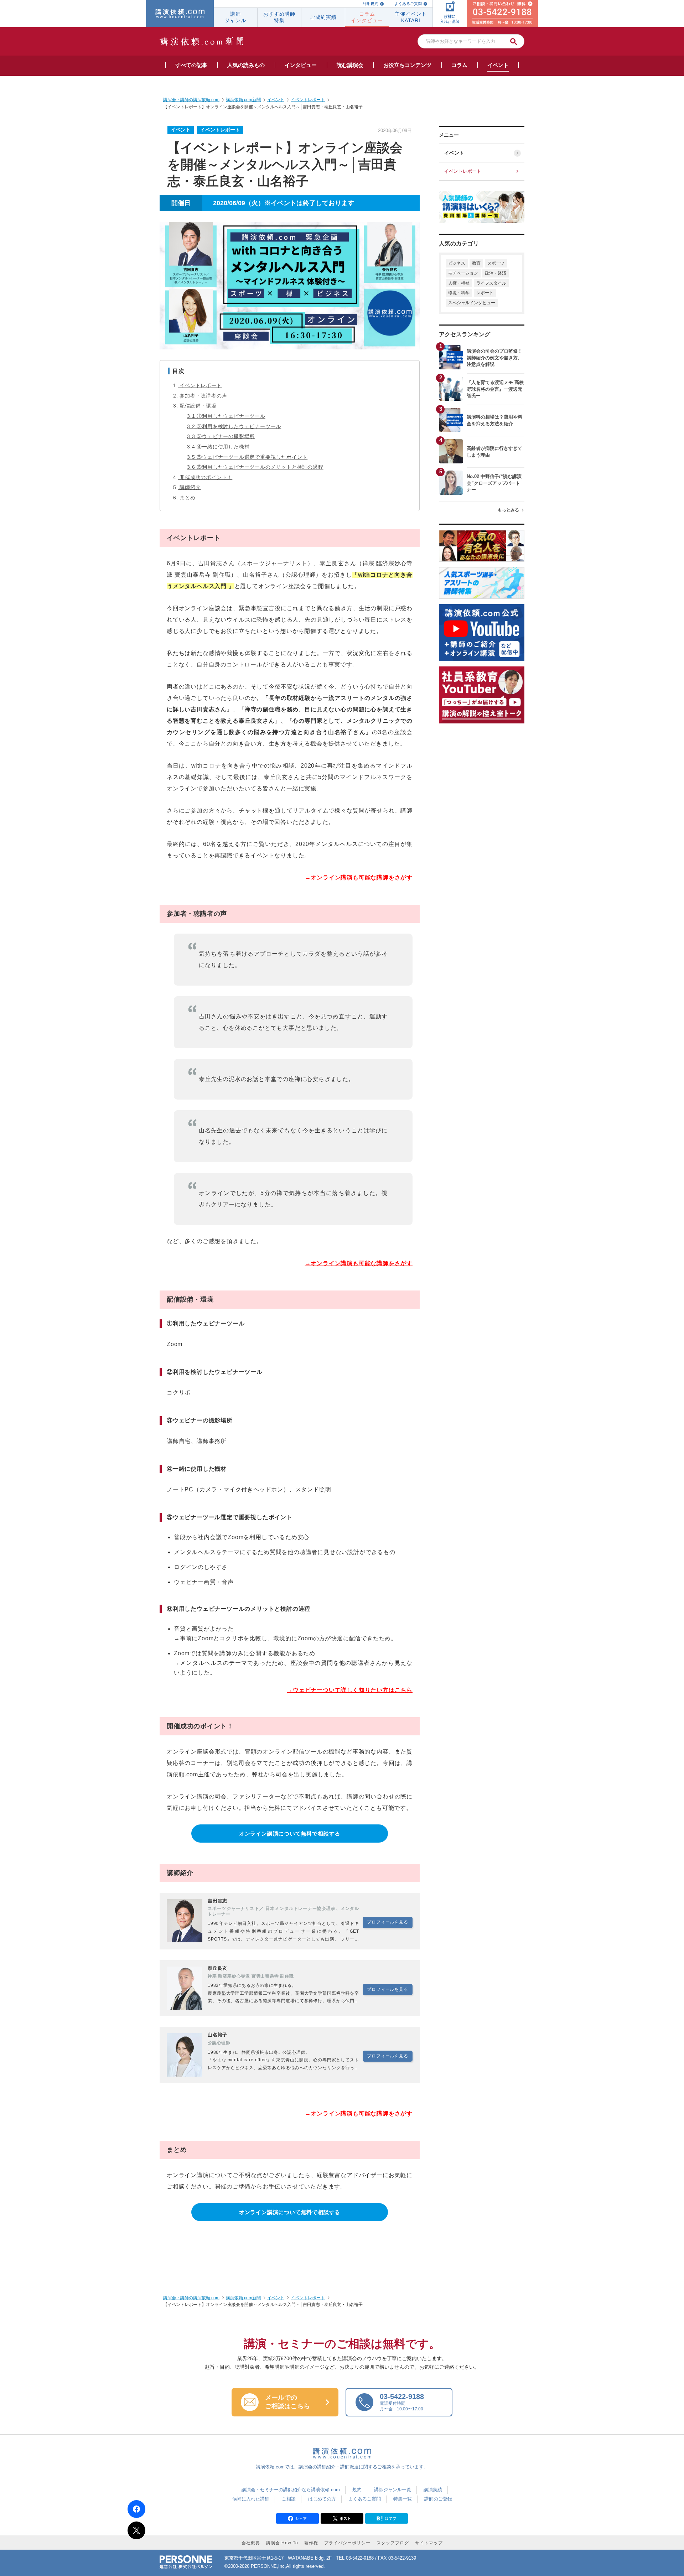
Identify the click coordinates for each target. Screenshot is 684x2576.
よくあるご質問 (408, 4)
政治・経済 (496, 273)
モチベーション (463, 273)
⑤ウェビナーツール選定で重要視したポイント (249, 457)
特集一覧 (403, 2499)
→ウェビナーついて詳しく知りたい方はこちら (350, 1690)
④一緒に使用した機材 (220, 447)
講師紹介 (190, 487)
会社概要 (251, 2543)
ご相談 (289, 2499)
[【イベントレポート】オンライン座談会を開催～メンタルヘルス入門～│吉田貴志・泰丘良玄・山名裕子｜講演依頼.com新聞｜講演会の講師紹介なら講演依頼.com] (387, 2521)
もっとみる (508, 510)
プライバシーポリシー (347, 2543)
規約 (357, 2490)
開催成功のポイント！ (206, 477)
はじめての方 (322, 2499)
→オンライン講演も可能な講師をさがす (359, 877)
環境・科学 (459, 293)
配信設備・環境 (198, 406)
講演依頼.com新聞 (243, 2298)
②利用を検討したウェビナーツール (236, 426)
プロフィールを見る (387, 1922)
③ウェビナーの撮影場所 (223, 436)
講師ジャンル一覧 (393, 2490)
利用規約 (370, 4)
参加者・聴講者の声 (203, 396)
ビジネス (457, 263)
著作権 (311, 2543)
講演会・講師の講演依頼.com (191, 2298)
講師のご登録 (438, 2499)
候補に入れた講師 (251, 2499)
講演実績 (433, 2490)
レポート (485, 293)
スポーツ (496, 263)
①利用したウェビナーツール (228, 416)
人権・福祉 (459, 283)
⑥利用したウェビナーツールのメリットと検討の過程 (257, 467)
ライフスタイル (491, 283)
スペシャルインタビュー (472, 303)
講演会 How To (282, 2543)
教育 (476, 263)
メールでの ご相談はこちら (287, 2402)
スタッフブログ (393, 2543)
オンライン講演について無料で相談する (290, 1834)
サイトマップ (429, 2543)
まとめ (187, 498)
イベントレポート (201, 385)
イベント (454, 153)
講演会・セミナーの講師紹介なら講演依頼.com (291, 2490)
